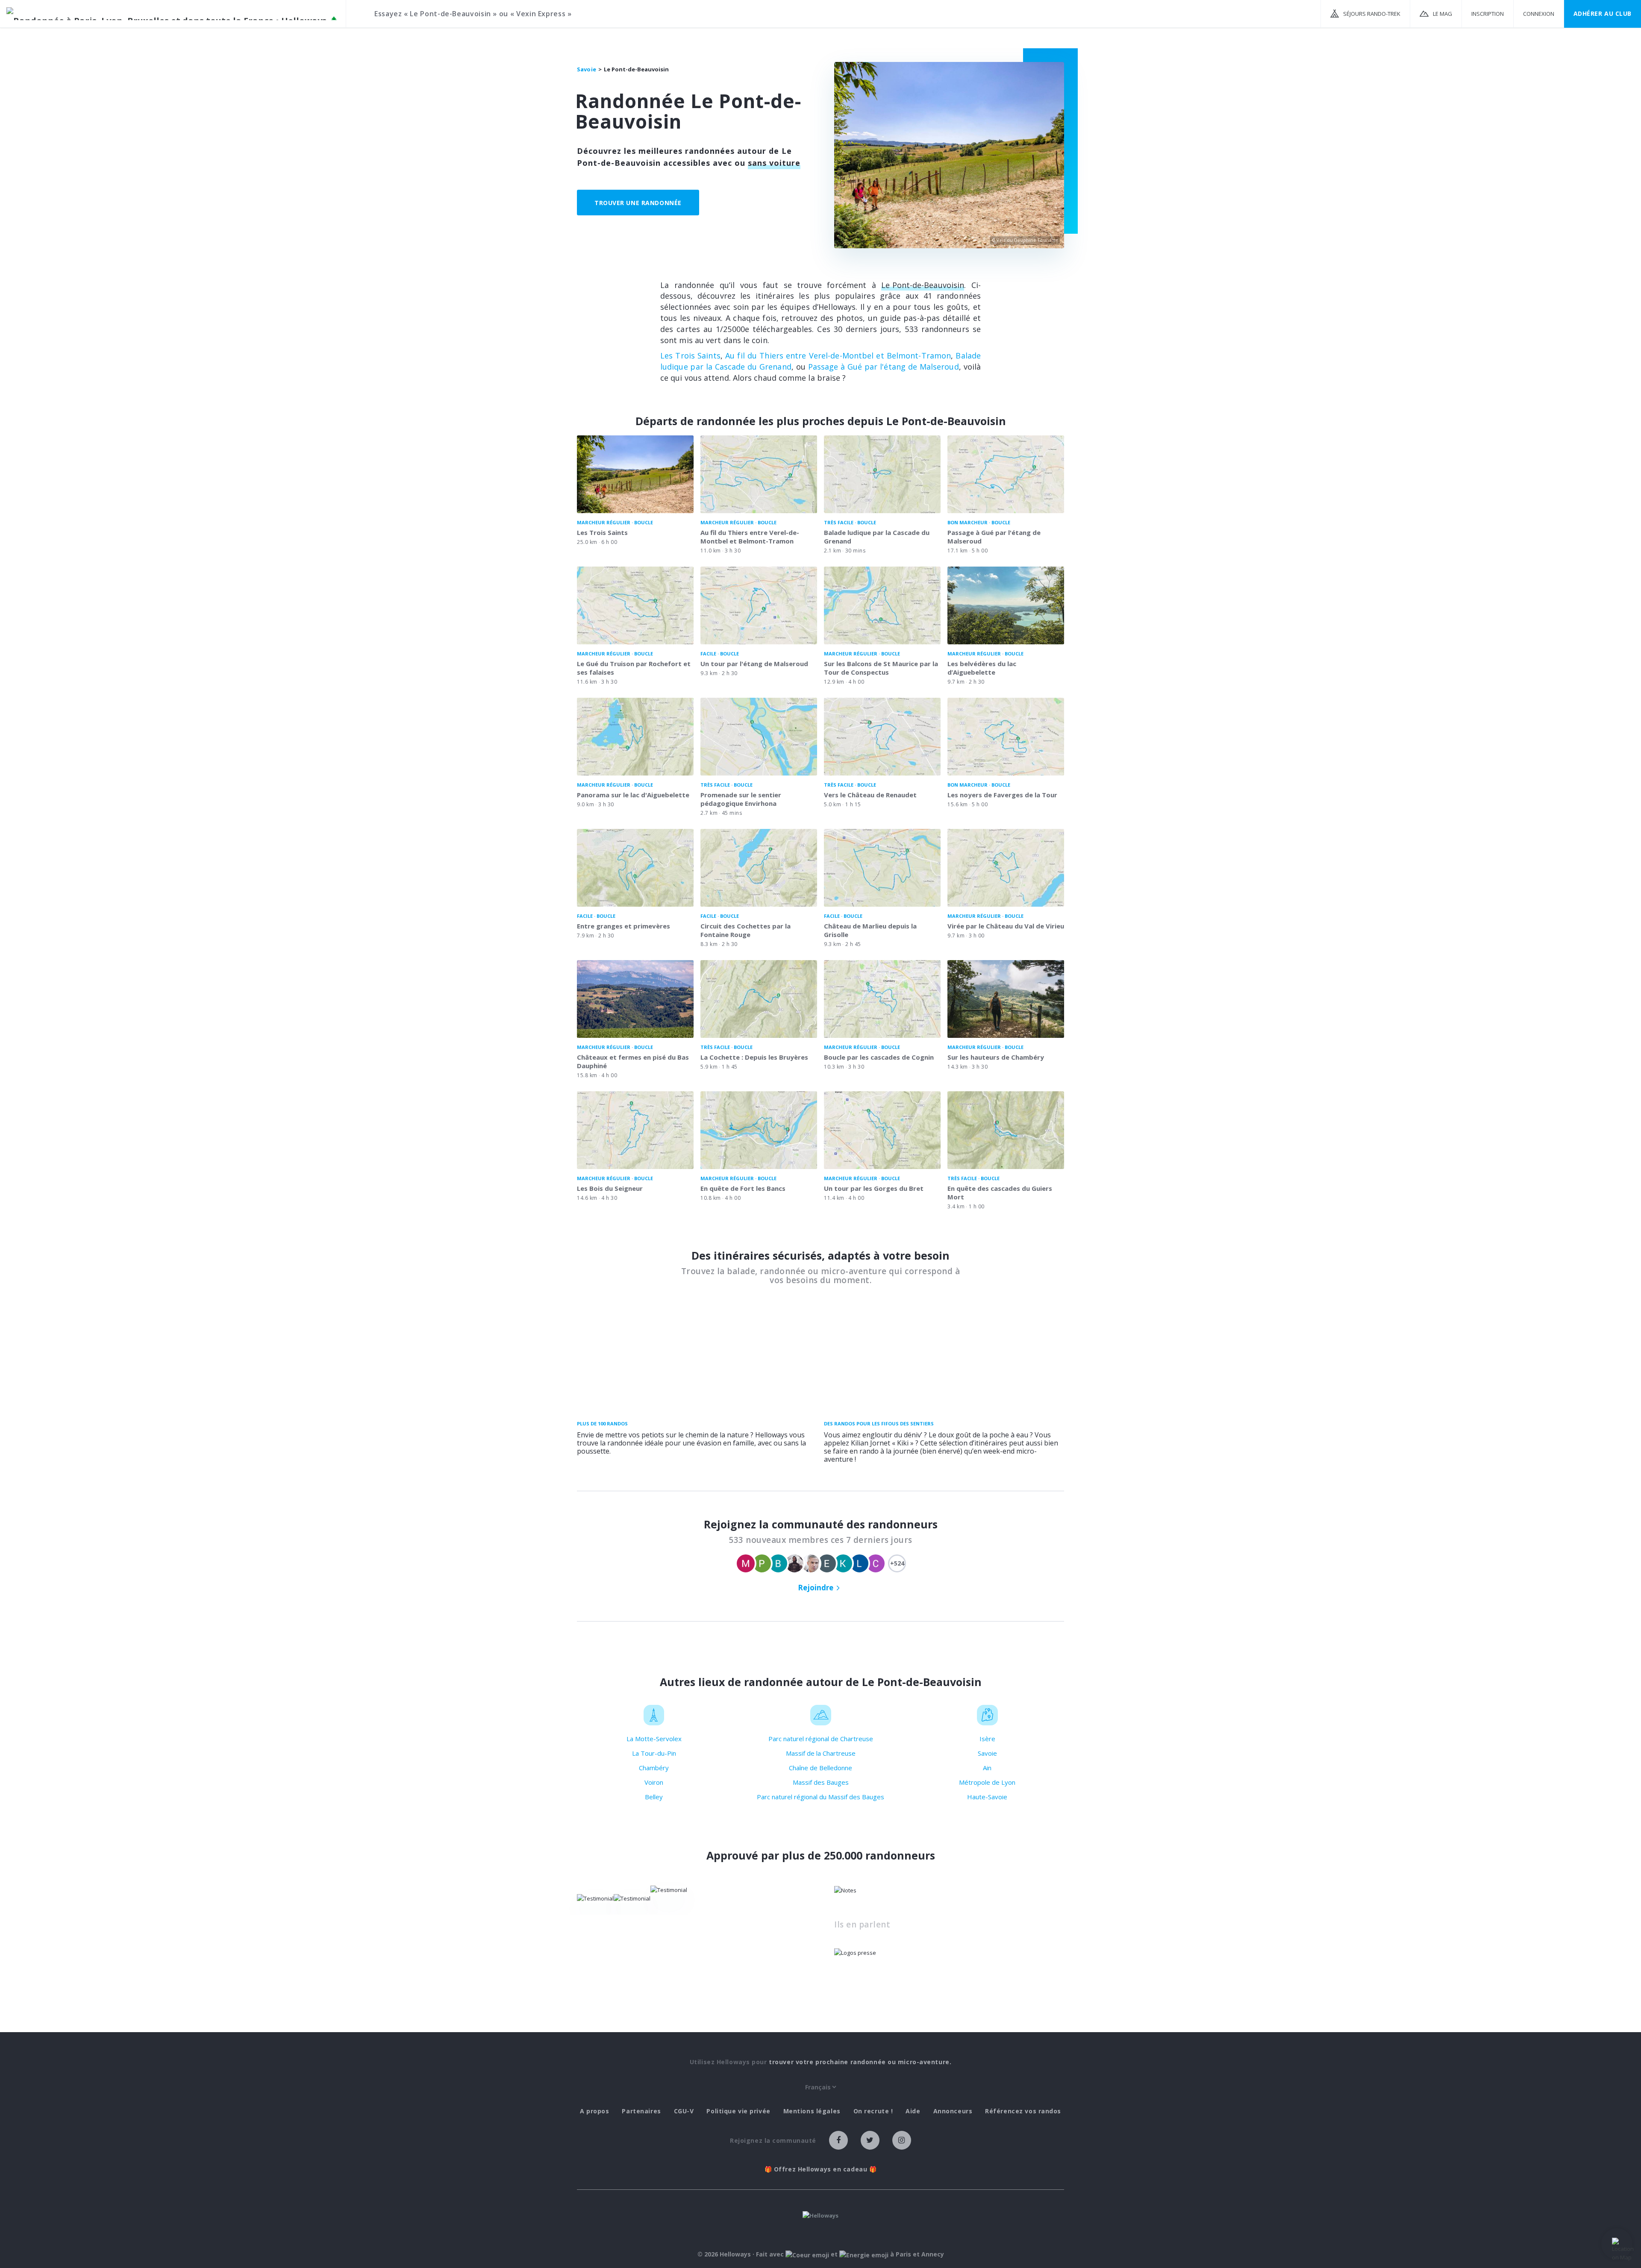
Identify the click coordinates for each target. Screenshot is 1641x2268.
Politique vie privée (738, 2111)
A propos (594, 2111)
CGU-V (684, 2111)
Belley (654, 1797)
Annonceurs (953, 2111)
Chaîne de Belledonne (820, 1768)
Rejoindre (816, 1588)
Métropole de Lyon (987, 1782)
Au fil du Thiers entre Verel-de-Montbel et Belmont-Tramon (838, 355)
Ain (987, 1768)
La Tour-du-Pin (654, 1753)
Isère (987, 1739)
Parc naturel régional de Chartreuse (821, 1739)
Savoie (987, 1753)
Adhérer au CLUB (1603, 13)
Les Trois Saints (690, 355)
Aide (913, 2111)
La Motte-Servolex (654, 1739)
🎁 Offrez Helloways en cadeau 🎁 (821, 2169)
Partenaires (641, 2111)
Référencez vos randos (1023, 2111)
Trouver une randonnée (638, 203)
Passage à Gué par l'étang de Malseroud (884, 367)
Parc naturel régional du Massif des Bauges (820, 1797)
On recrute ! (873, 2111)
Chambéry (654, 1768)
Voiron (654, 1782)
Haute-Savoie (987, 1797)
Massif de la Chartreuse (821, 1753)
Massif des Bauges (821, 1782)
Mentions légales (812, 2111)
